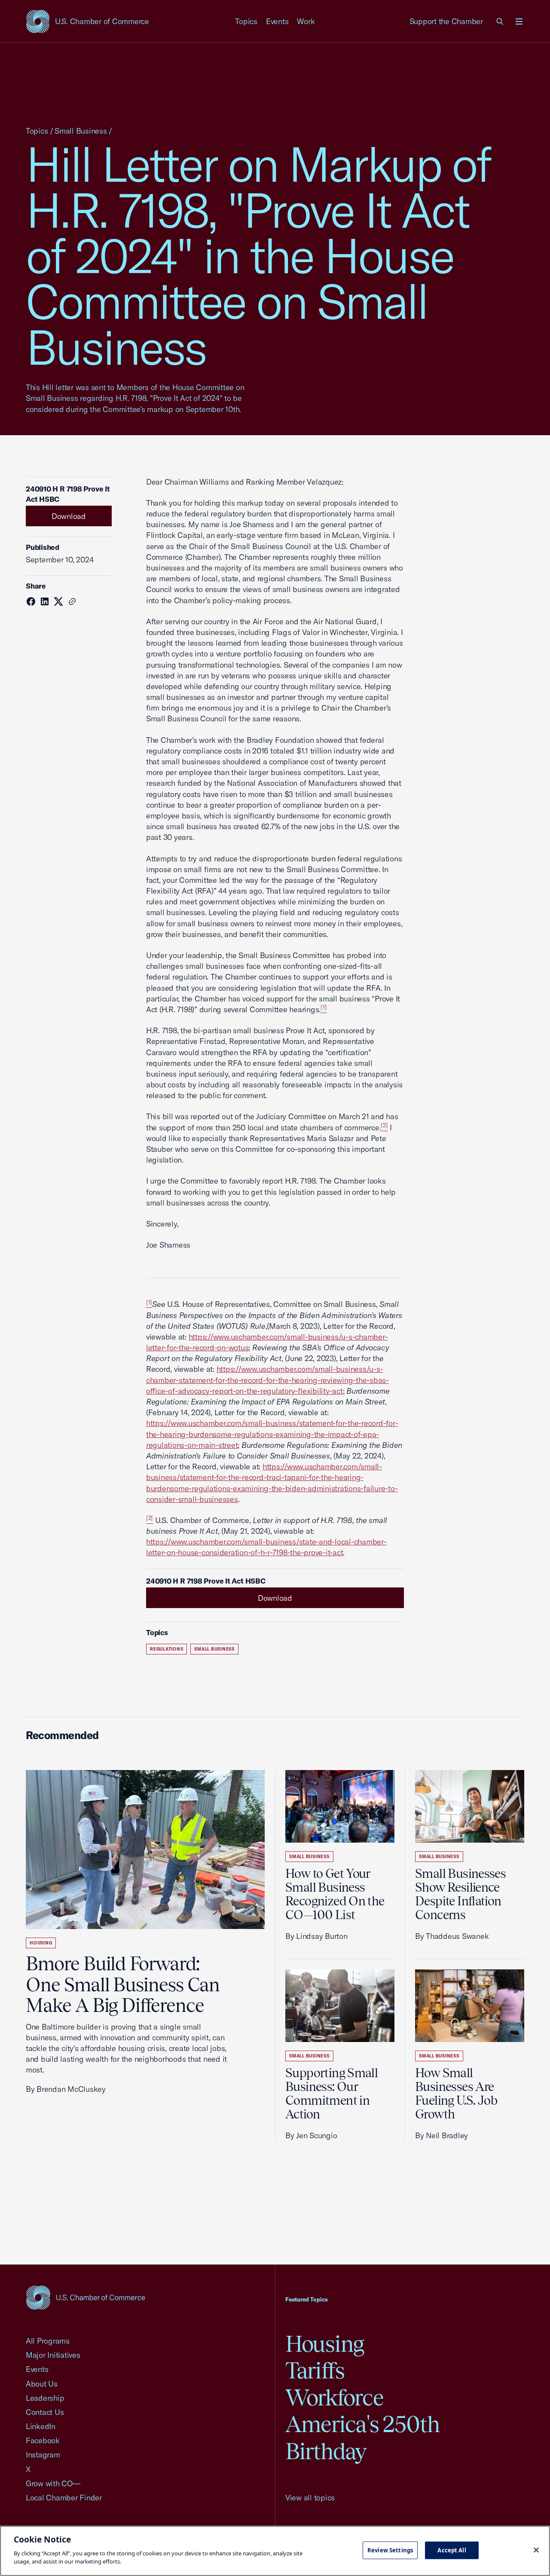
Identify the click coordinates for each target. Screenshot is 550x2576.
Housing (41, 1943)
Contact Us (45, 2412)
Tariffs (315, 2370)
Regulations (167, 1649)
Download (69, 516)
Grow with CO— (53, 2483)
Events (277, 21)
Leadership (45, 2398)
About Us (42, 2384)
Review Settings (390, 2550)
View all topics (310, 2498)
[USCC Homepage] (86, 2297)
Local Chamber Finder (64, 2498)
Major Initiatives (53, 2355)
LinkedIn (41, 2426)
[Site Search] (500, 21)
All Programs (48, 2341)
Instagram (43, 2455)
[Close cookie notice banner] (536, 2550)
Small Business (81, 131)
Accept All (452, 2550)
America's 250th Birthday (362, 2437)
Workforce (334, 2397)
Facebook (43, 2440)
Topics (246, 21)
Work (306, 21)
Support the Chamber (446, 21)
